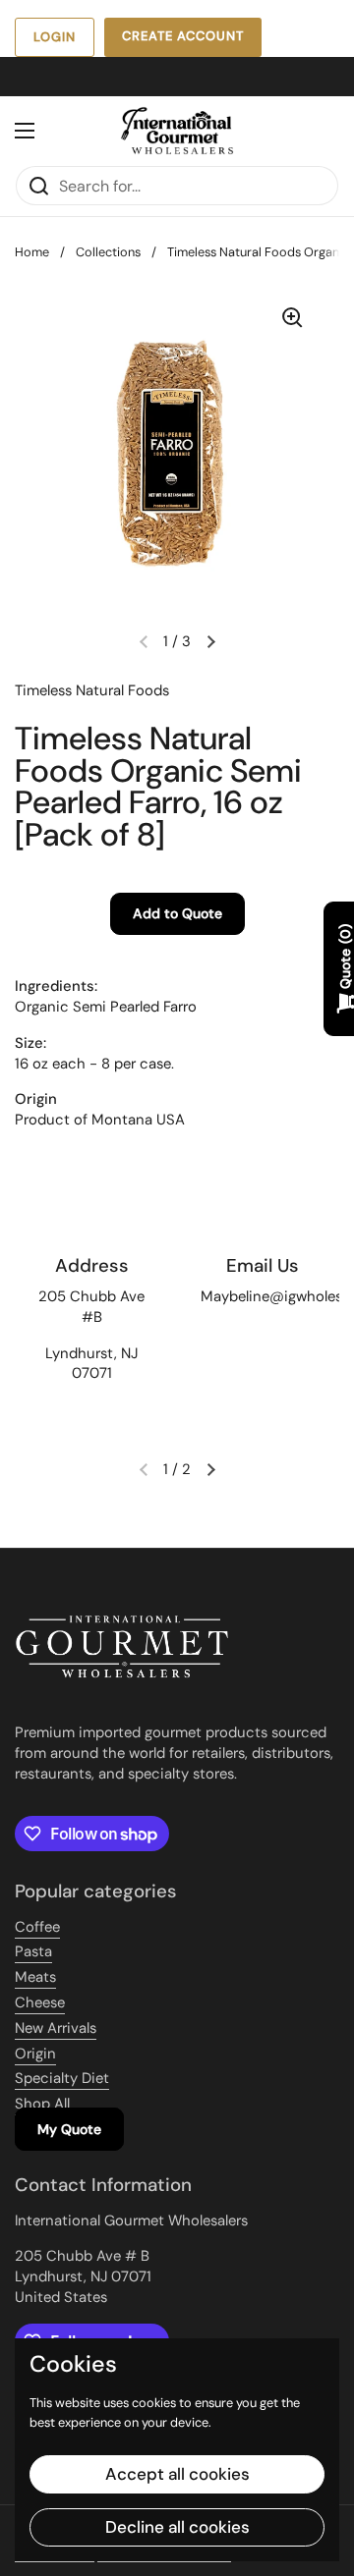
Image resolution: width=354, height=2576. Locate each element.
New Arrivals (56, 2028)
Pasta (33, 1951)
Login (55, 37)
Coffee (37, 1927)
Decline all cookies (177, 2527)
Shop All (42, 2104)
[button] (210, 641)
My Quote (69, 2129)
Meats (35, 1977)
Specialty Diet (62, 2078)
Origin (35, 2054)
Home (32, 252)
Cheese (40, 2002)
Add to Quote (177, 913)
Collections (108, 252)
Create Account (183, 36)
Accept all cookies (177, 2474)
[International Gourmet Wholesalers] (177, 131)
